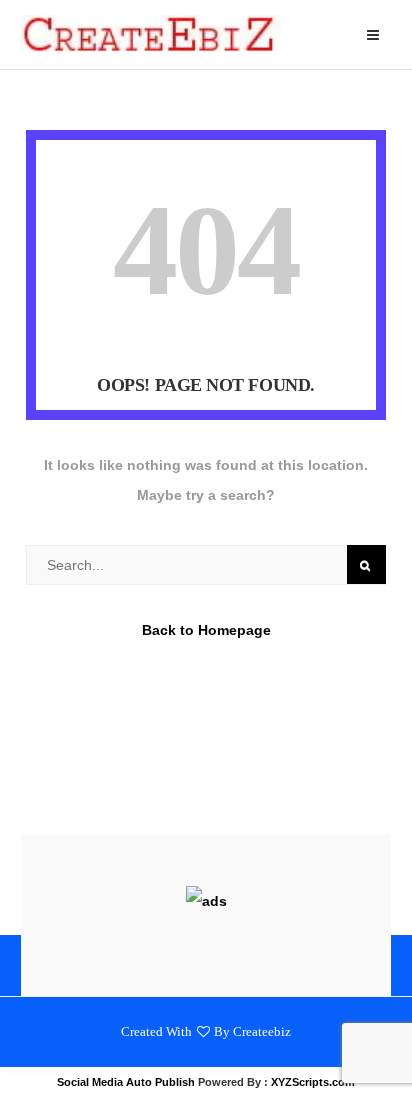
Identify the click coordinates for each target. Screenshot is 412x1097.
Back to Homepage (206, 630)
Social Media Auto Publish (126, 1082)
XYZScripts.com (313, 1082)
